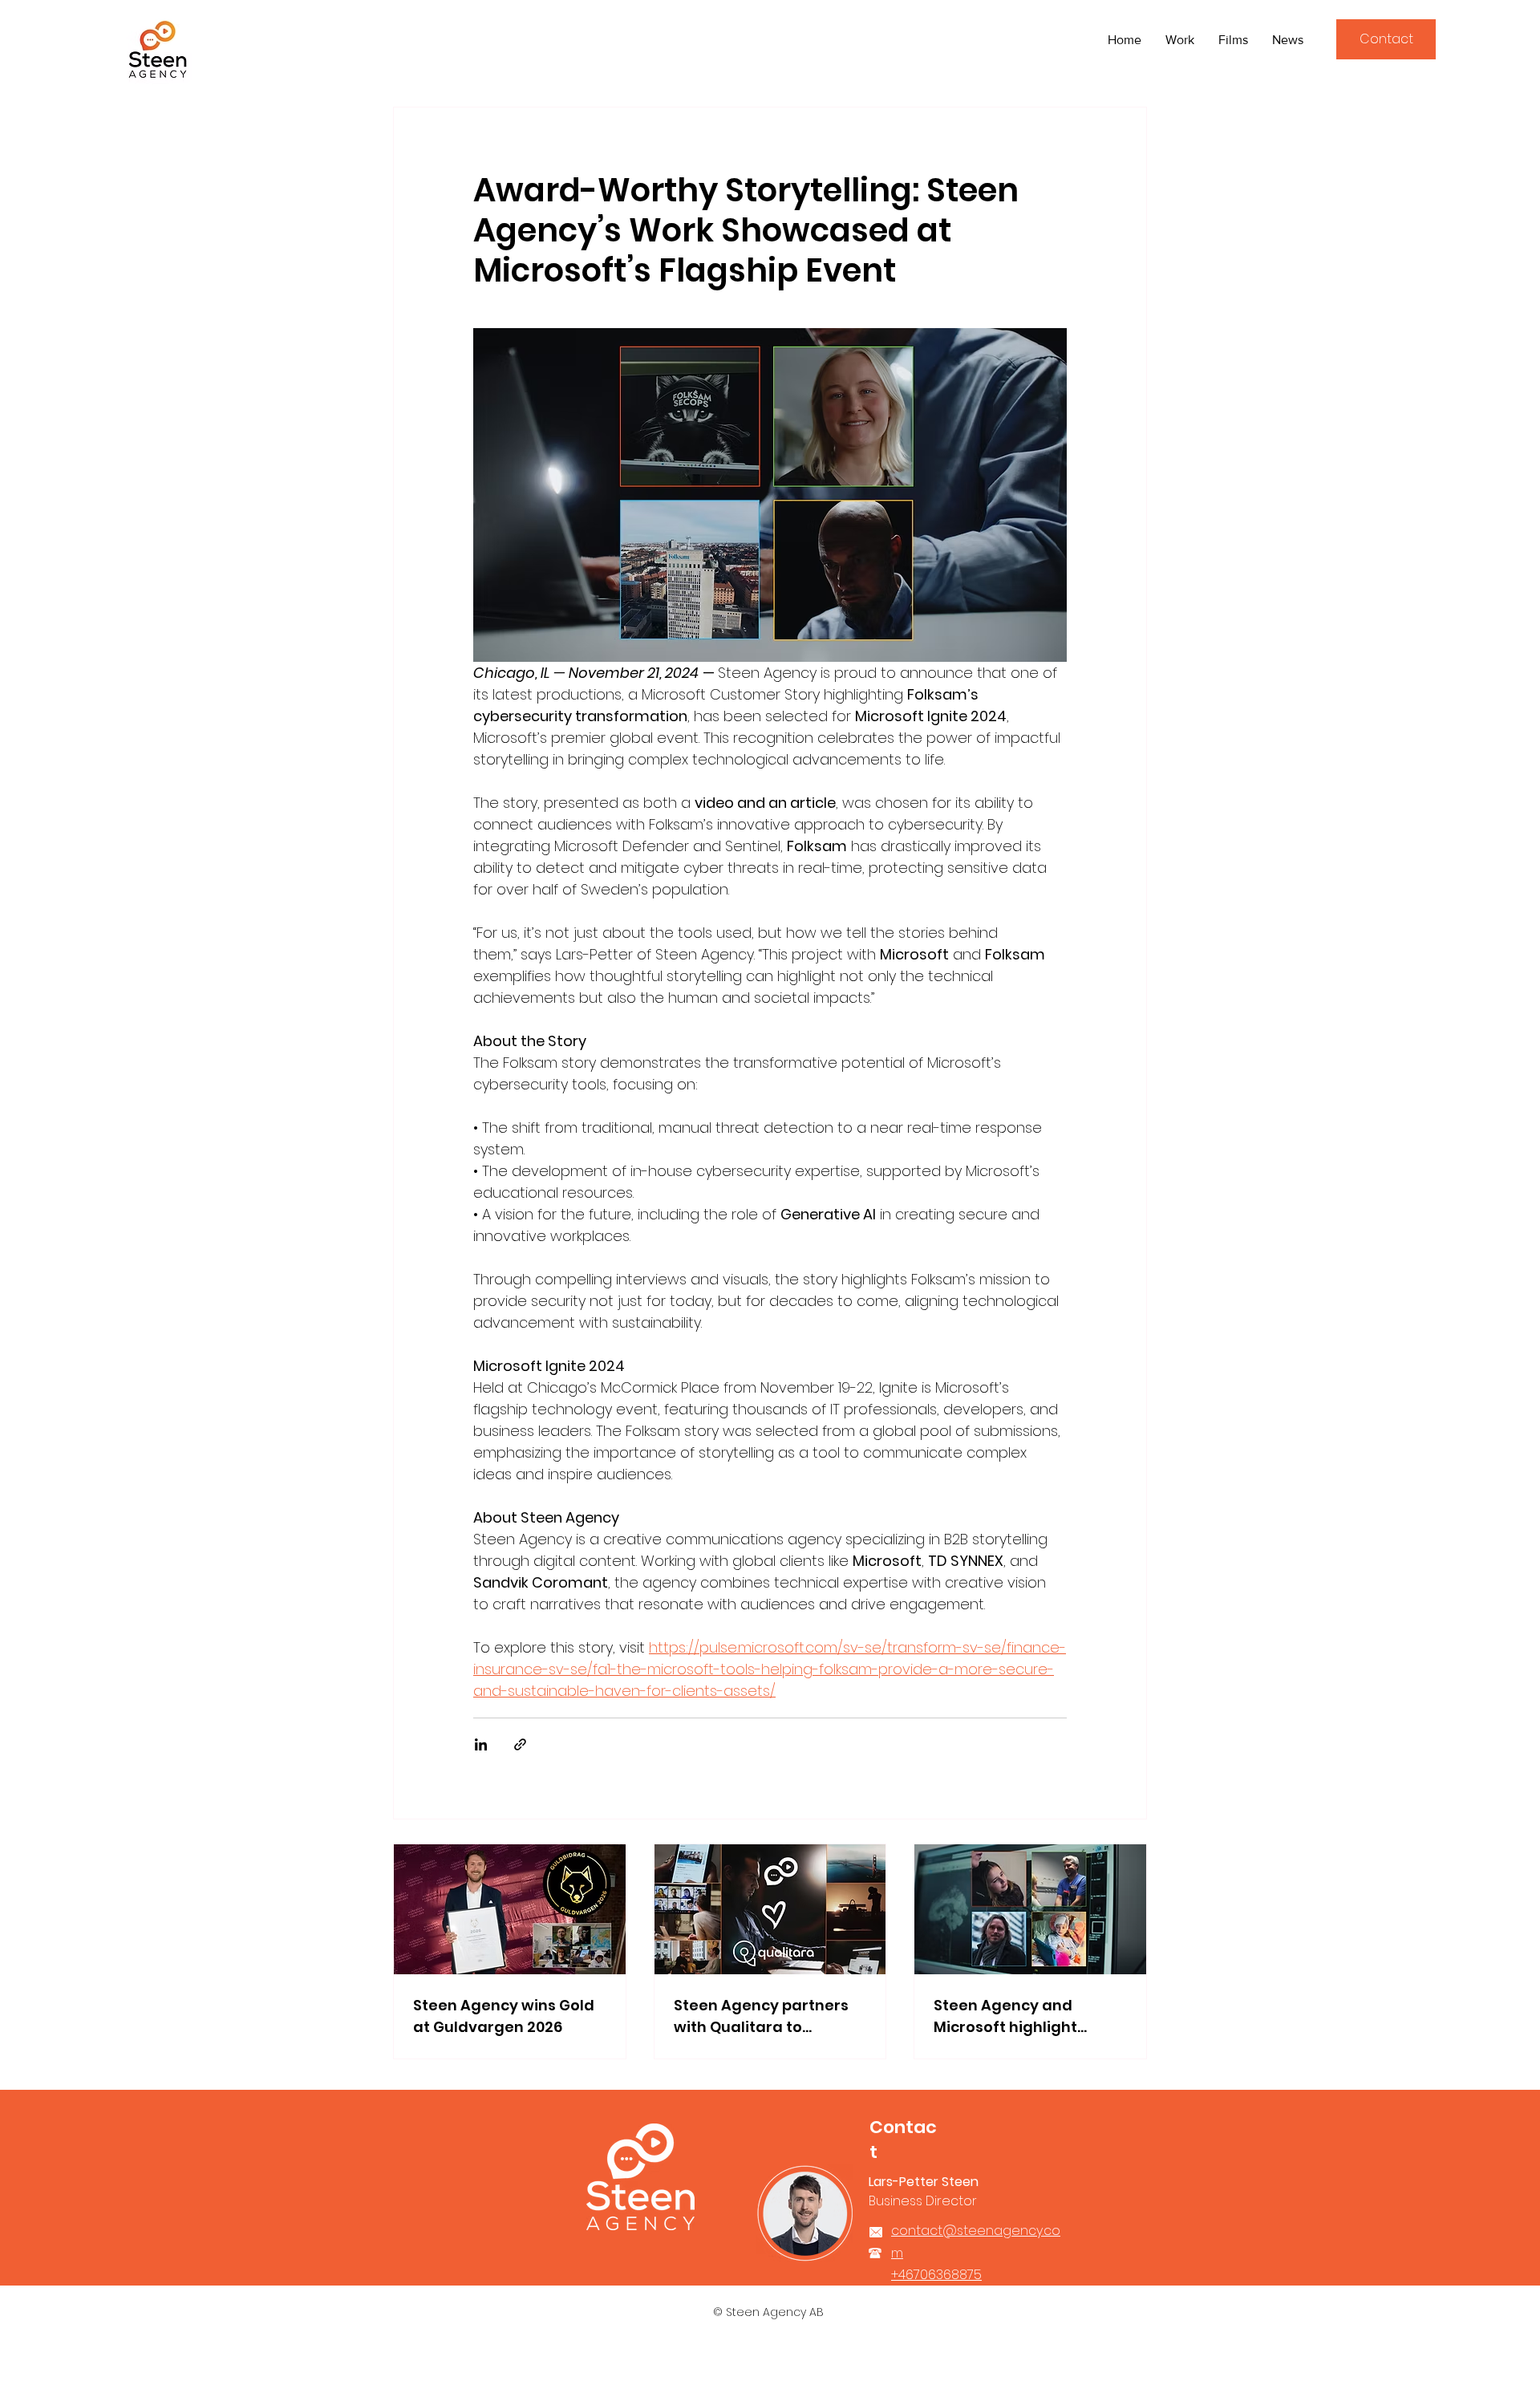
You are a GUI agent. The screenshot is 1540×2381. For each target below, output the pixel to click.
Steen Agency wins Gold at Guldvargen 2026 (504, 2016)
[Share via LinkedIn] (481, 1744)
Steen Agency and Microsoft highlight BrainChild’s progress (1014, 2016)
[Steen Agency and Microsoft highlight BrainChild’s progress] (1030, 1909)
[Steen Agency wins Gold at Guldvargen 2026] (510, 1909)
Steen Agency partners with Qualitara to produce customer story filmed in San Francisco (766, 2016)
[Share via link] (520, 1744)
